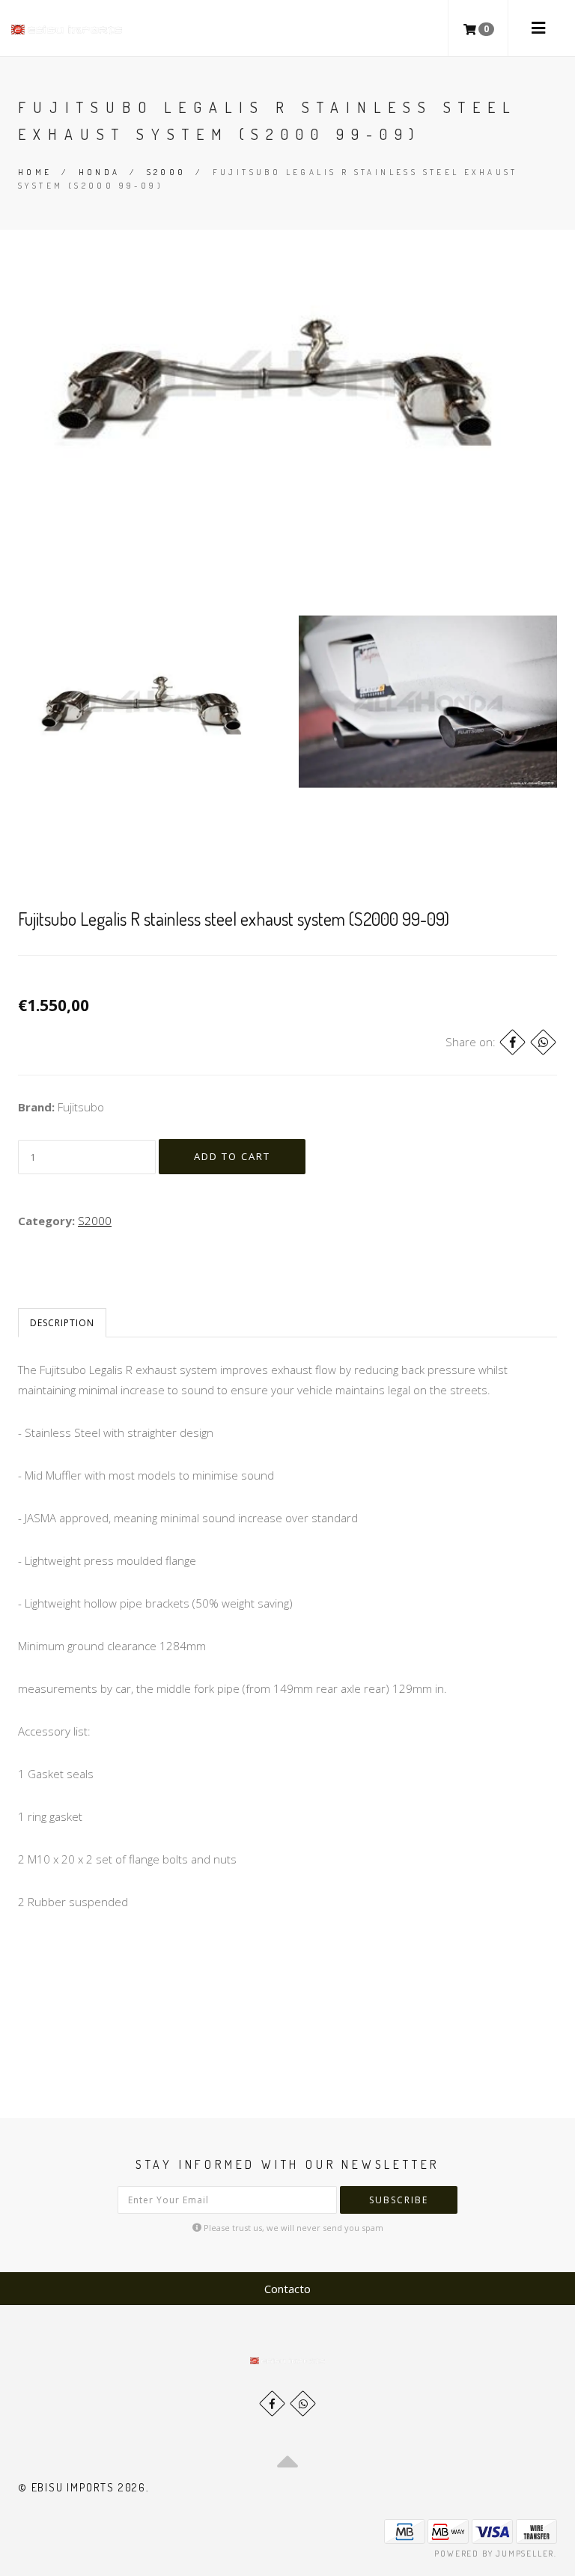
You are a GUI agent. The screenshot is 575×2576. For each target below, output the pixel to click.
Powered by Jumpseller (494, 2554)
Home (35, 172)
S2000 (167, 172)
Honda (100, 172)
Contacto (287, 2289)
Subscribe (399, 2200)
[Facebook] (512, 1042)
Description (62, 1323)
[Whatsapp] (303, 2403)
